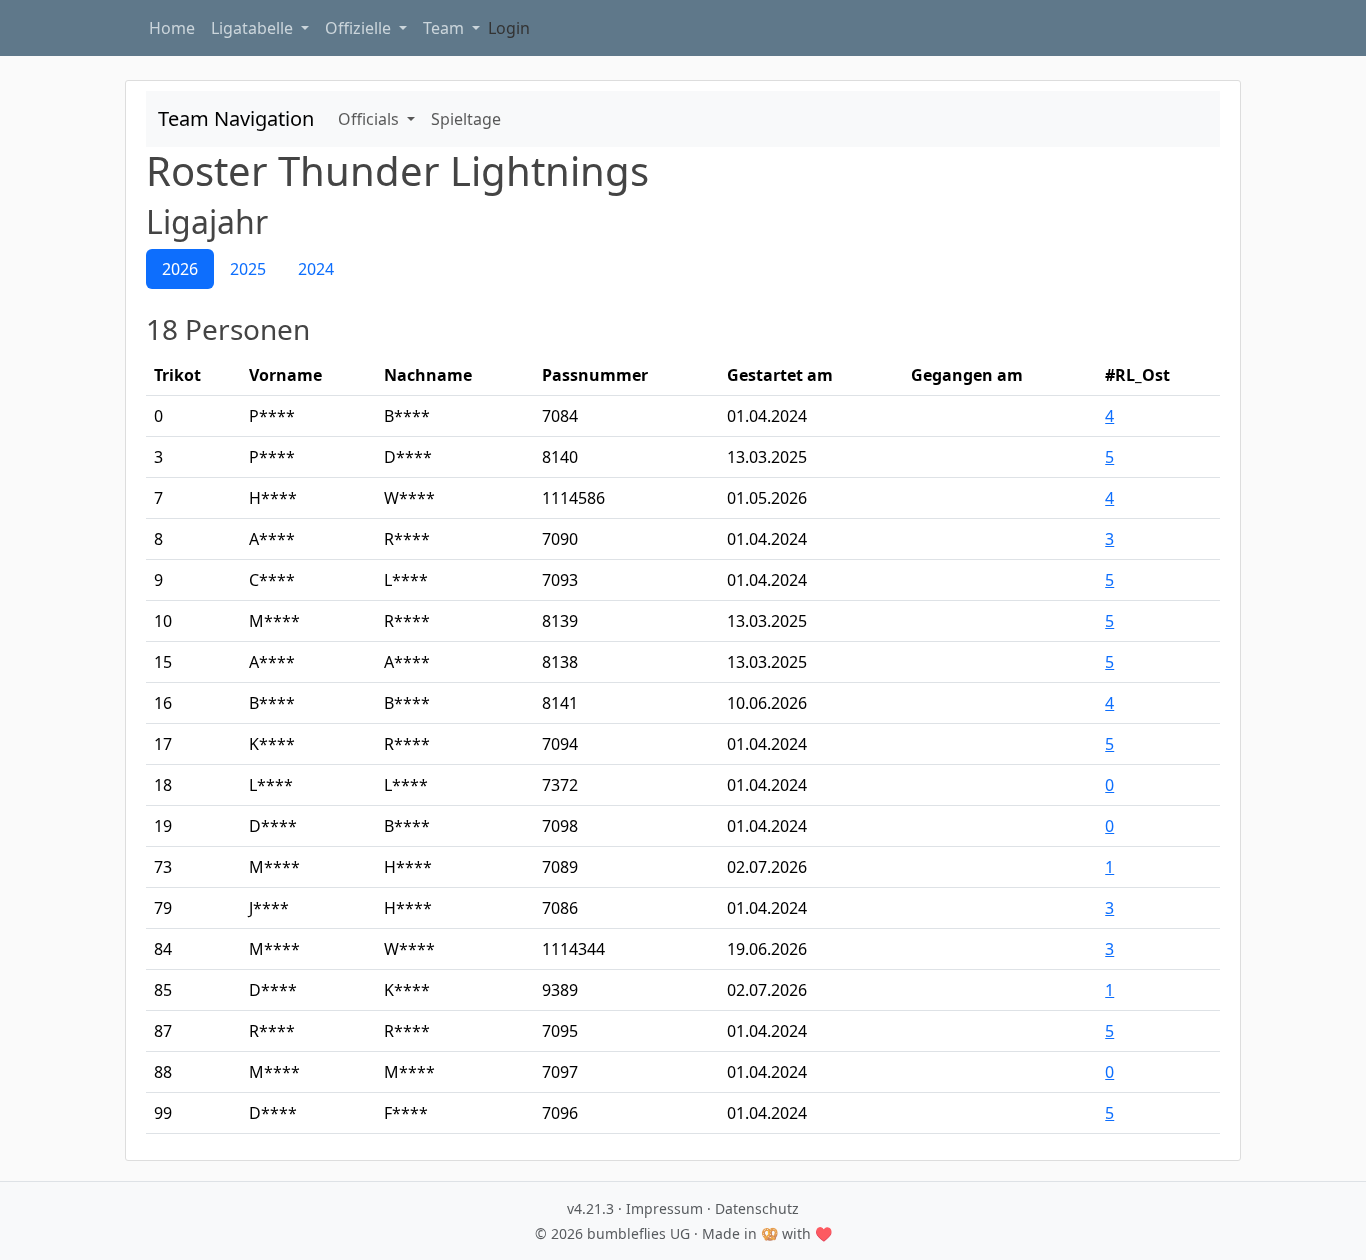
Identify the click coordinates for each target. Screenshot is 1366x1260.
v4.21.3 (590, 1208)
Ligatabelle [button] (254, 28)
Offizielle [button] (360, 28)
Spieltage (466, 119)
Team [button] (445, 28)
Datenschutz (757, 1208)
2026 (180, 269)
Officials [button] (370, 119)
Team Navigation (236, 118)
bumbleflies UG (638, 1233)
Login (509, 28)
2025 (248, 269)
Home (172, 28)
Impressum (664, 1208)
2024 (316, 269)
